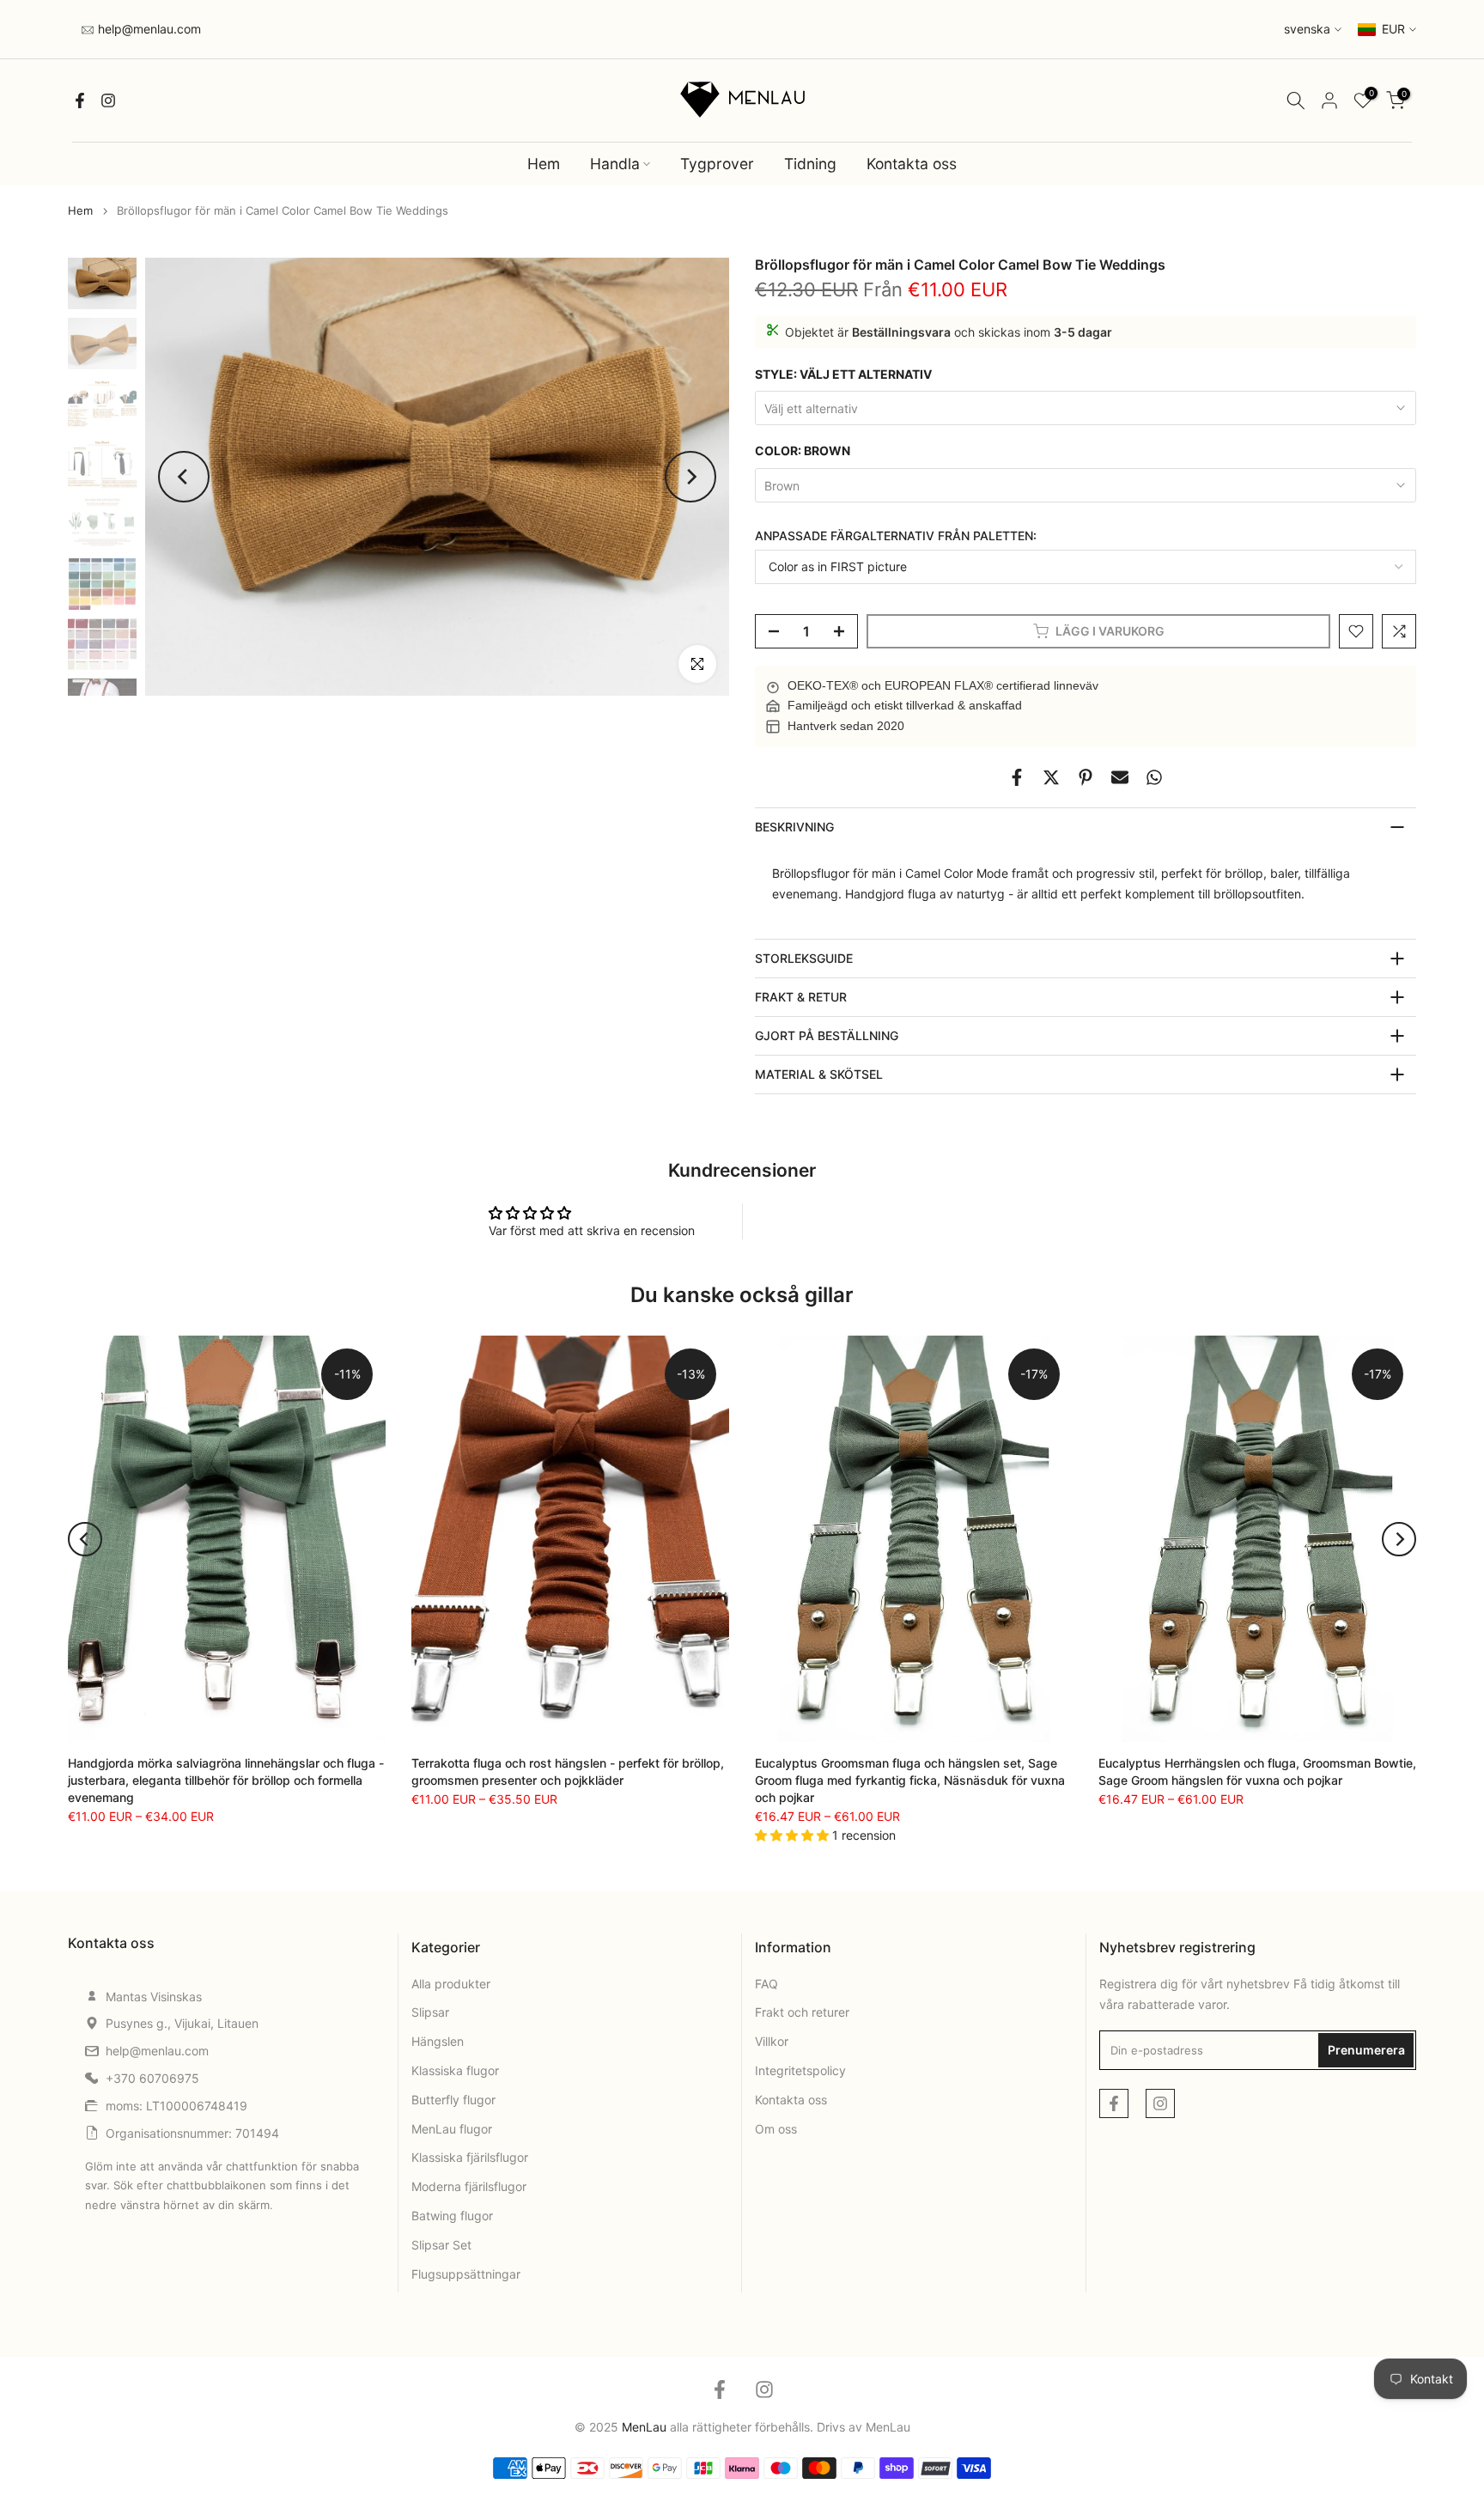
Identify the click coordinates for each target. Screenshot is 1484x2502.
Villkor (772, 2041)
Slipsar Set (441, 2245)
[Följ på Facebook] (80, 100)
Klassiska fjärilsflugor (470, 2157)
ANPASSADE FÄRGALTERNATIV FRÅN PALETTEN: (896, 536)
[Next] (690, 477)
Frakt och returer (802, 2012)
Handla (615, 164)
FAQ (766, 1984)
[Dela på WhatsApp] (1154, 777)
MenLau (888, 2427)
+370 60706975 (152, 2078)
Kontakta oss (912, 164)
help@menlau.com (148, 29)
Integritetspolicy (800, 2070)
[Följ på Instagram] (108, 100)
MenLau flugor (452, 2129)
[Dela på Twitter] (1051, 777)
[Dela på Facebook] (1017, 777)
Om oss (776, 2129)
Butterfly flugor (453, 2100)
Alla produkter (451, 1984)
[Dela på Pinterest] (1086, 777)
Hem (544, 164)
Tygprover (717, 164)
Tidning (810, 164)
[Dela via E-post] (1120, 777)
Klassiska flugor (455, 2070)
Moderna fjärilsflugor (469, 2186)
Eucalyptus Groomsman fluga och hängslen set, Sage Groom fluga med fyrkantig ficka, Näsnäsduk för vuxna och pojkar (910, 1780)
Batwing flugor (452, 2216)
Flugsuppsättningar (466, 2274)
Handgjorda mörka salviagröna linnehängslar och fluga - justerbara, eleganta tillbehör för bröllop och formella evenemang (226, 1780)
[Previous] (184, 477)
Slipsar (430, 2012)
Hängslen (438, 2041)
